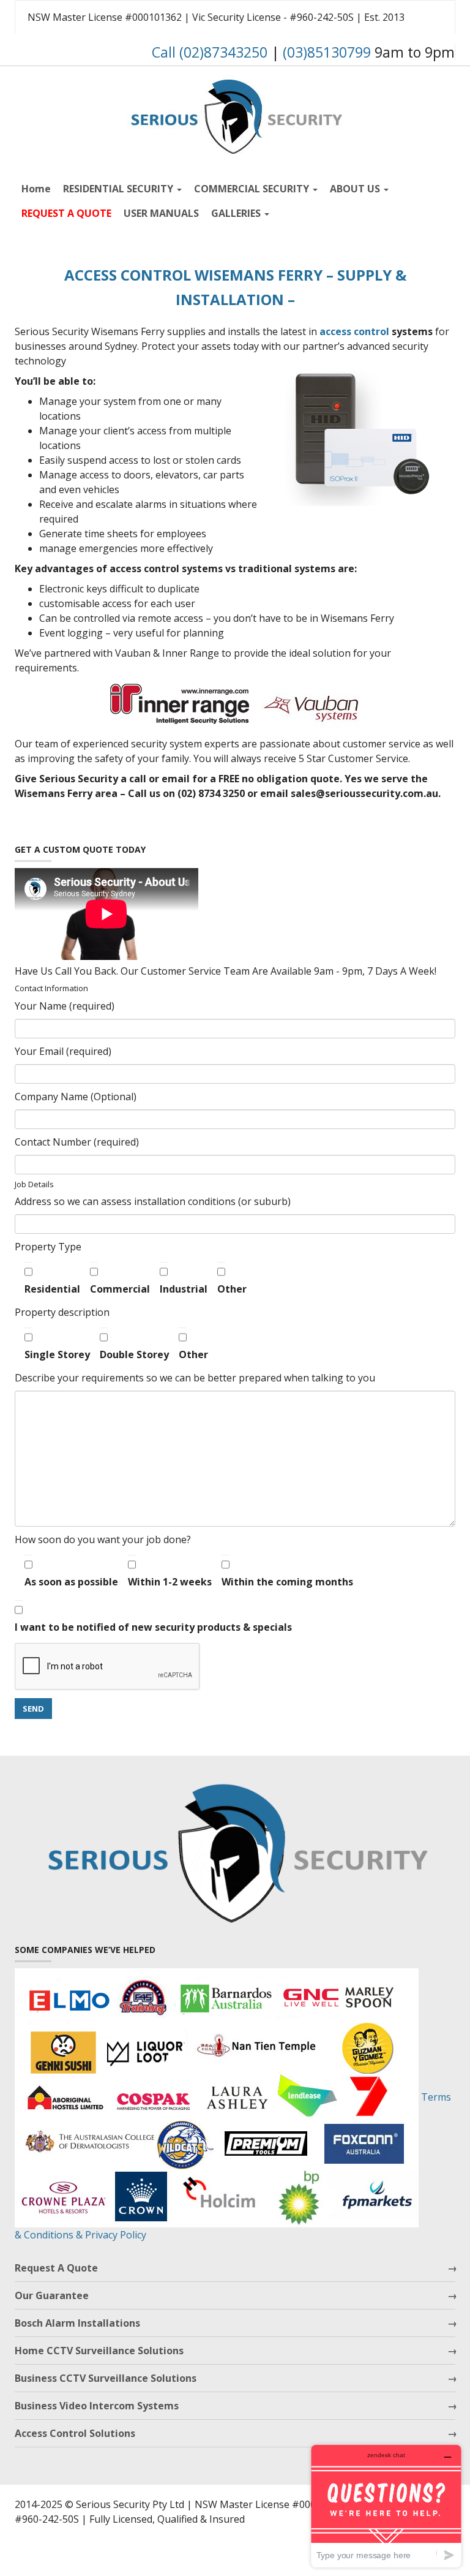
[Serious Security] (235, 114)
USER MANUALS (161, 213)
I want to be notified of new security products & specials (153, 1627)
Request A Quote (56, 2268)
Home (36, 189)
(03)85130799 (327, 52)
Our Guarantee (52, 2295)
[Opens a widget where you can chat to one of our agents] (386, 2506)
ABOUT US (356, 189)
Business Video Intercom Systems (97, 2406)
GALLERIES (237, 213)
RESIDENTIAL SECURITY (119, 189)
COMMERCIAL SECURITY (253, 189)
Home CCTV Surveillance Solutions (99, 2351)
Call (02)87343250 (210, 52)
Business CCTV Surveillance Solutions (106, 2378)
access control (354, 331)
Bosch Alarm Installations (77, 2323)
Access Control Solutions (75, 2433)
